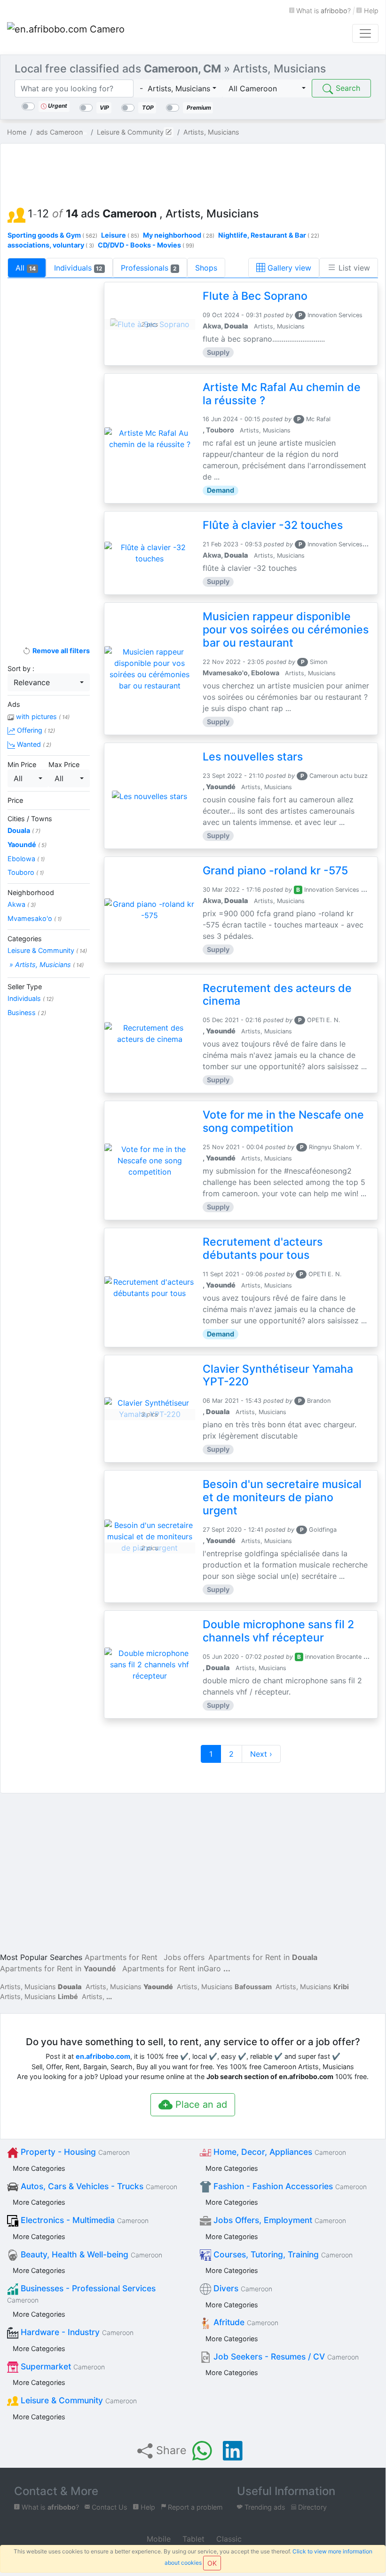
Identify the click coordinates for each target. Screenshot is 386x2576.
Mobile (158, 2539)
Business (27, 1012)
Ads (14, 704)
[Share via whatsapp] (202, 2451)
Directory (311, 2507)
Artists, (93, 1996)
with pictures (42, 716)
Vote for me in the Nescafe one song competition (283, 1121)
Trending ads (264, 2507)
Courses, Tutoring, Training (282, 2254)
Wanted (33, 744)
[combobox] (178, 88)
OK (212, 2563)
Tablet (192, 2539)
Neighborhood (31, 892)
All (26, 268)
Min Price (22, 764)
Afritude (245, 2322)
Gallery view (288, 268)
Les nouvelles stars (253, 757)
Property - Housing (74, 2152)
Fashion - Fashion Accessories (289, 2186)
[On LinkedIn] (233, 2451)
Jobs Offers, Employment (279, 2220)
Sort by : (21, 668)
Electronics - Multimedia (83, 2220)
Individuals (79, 268)
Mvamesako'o (35, 918)
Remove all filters (60, 651)
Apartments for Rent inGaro (172, 1968)
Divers (242, 2288)
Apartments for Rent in (263, 1957)
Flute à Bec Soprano (255, 296)
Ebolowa (26, 859)
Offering (35, 730)
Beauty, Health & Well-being (90, 2254)
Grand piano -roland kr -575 (275, 871)
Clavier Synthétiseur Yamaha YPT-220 (278, 1376)
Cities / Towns (30, 819)
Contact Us (109, 2507)
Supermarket (62, 2366)
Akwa (22, 904)
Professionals (149, 268)
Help (370, 11)
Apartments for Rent (121, 1957)
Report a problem (194, 2507)
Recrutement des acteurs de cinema (277, 995)
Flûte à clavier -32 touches (273, 525)
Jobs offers (184, 1957)
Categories (25, 939)
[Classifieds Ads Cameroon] (66, 33)
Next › (261, 1754)
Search (347, 88)
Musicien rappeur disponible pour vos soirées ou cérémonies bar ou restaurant (286, 630)
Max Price (64, 764)
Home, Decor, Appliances (279, 2152)
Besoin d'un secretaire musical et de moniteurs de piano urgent (282, 1497)
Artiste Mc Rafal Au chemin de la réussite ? (282, 394)
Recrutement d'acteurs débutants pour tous (263, 1248)
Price (15, 800)
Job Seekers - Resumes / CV (285, 2356)
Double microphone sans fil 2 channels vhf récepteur (278, 1631)
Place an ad (200, 2104)
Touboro (26, 872)
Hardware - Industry (76, 2332)
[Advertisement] (193, 172)
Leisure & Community (47, 950)
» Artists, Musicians (46, 964)
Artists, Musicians (41, 1987)
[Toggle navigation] (365, 33)
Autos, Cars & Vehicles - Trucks (98, 2186)
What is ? (323, 11)
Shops (206, 268)
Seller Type (25, 987)
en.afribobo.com (103, 2056)
